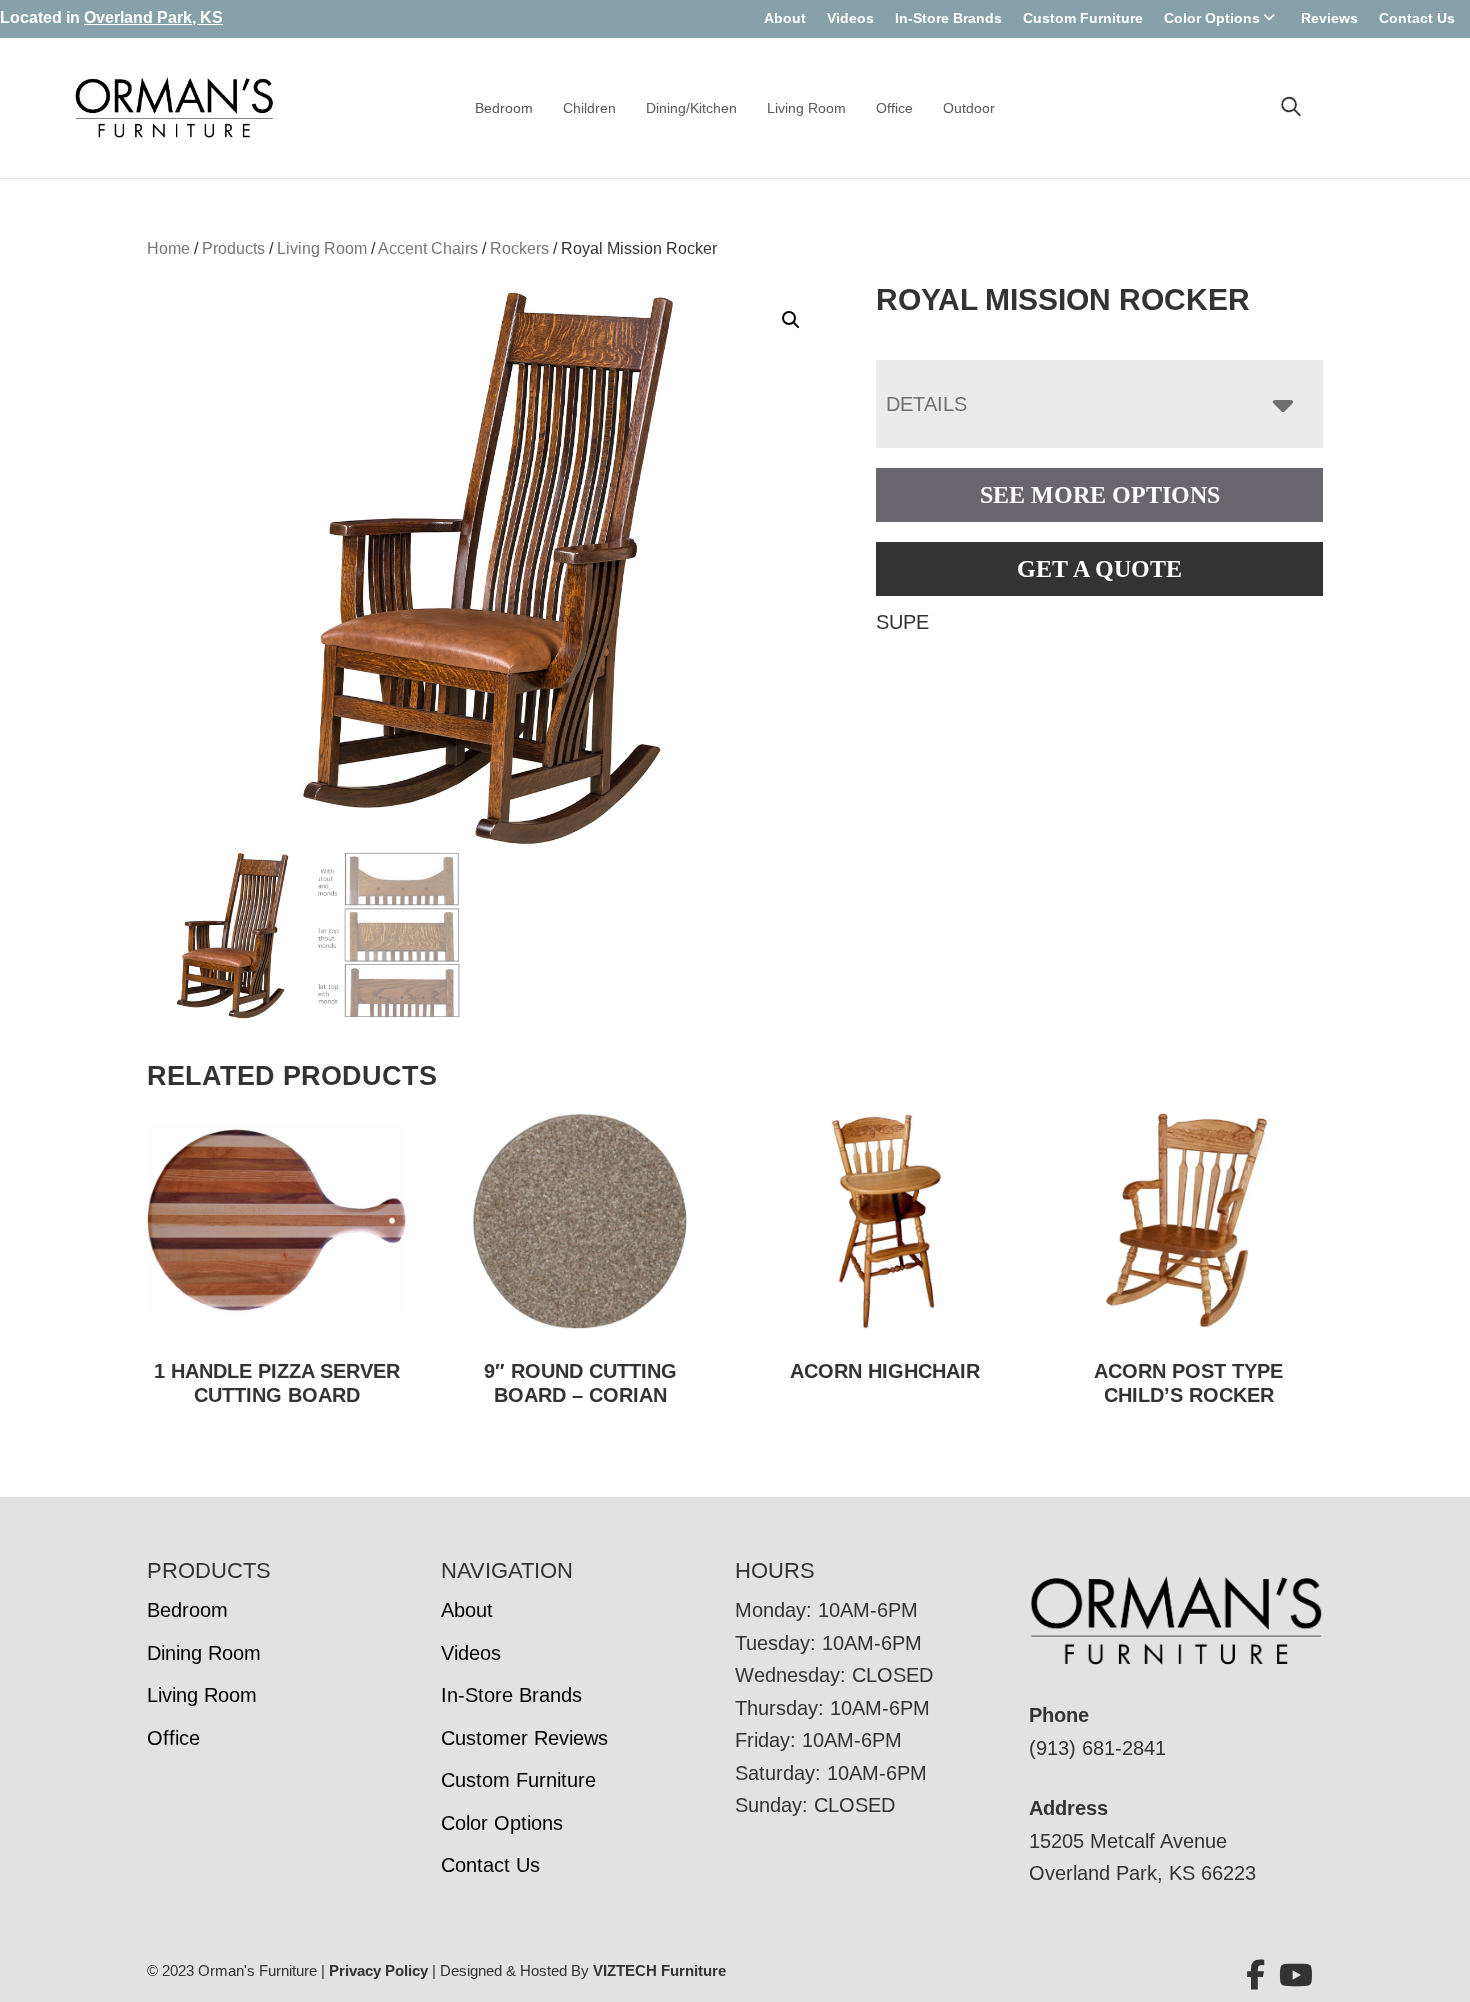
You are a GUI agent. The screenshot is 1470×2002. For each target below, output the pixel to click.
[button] (791, 320)
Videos (850, 18)
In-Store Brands (948, 18)
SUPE (902, 622)
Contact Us (1417, 18)
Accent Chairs (428, 248)
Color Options (1212, 18)
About (785, 18)
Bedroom (504, 108)
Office (894, 108)
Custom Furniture (1083, 18)
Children (589, 108)
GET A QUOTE (1099, 569)
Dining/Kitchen (691, 108)
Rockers (519, 248)
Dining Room (204, 1653)
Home (168, 248)
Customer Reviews (524, 1738)
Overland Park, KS (153, 17)
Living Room (806, 108)
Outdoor (969, 108)
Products (233, 248)
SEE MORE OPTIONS (1100, 495)
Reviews (1329, 18)
